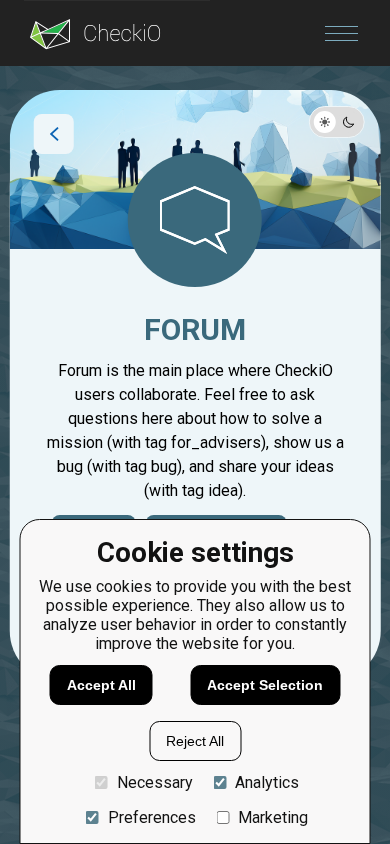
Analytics (267, 782)
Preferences (152, 817)
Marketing (273, 817)
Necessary (155, 782)
